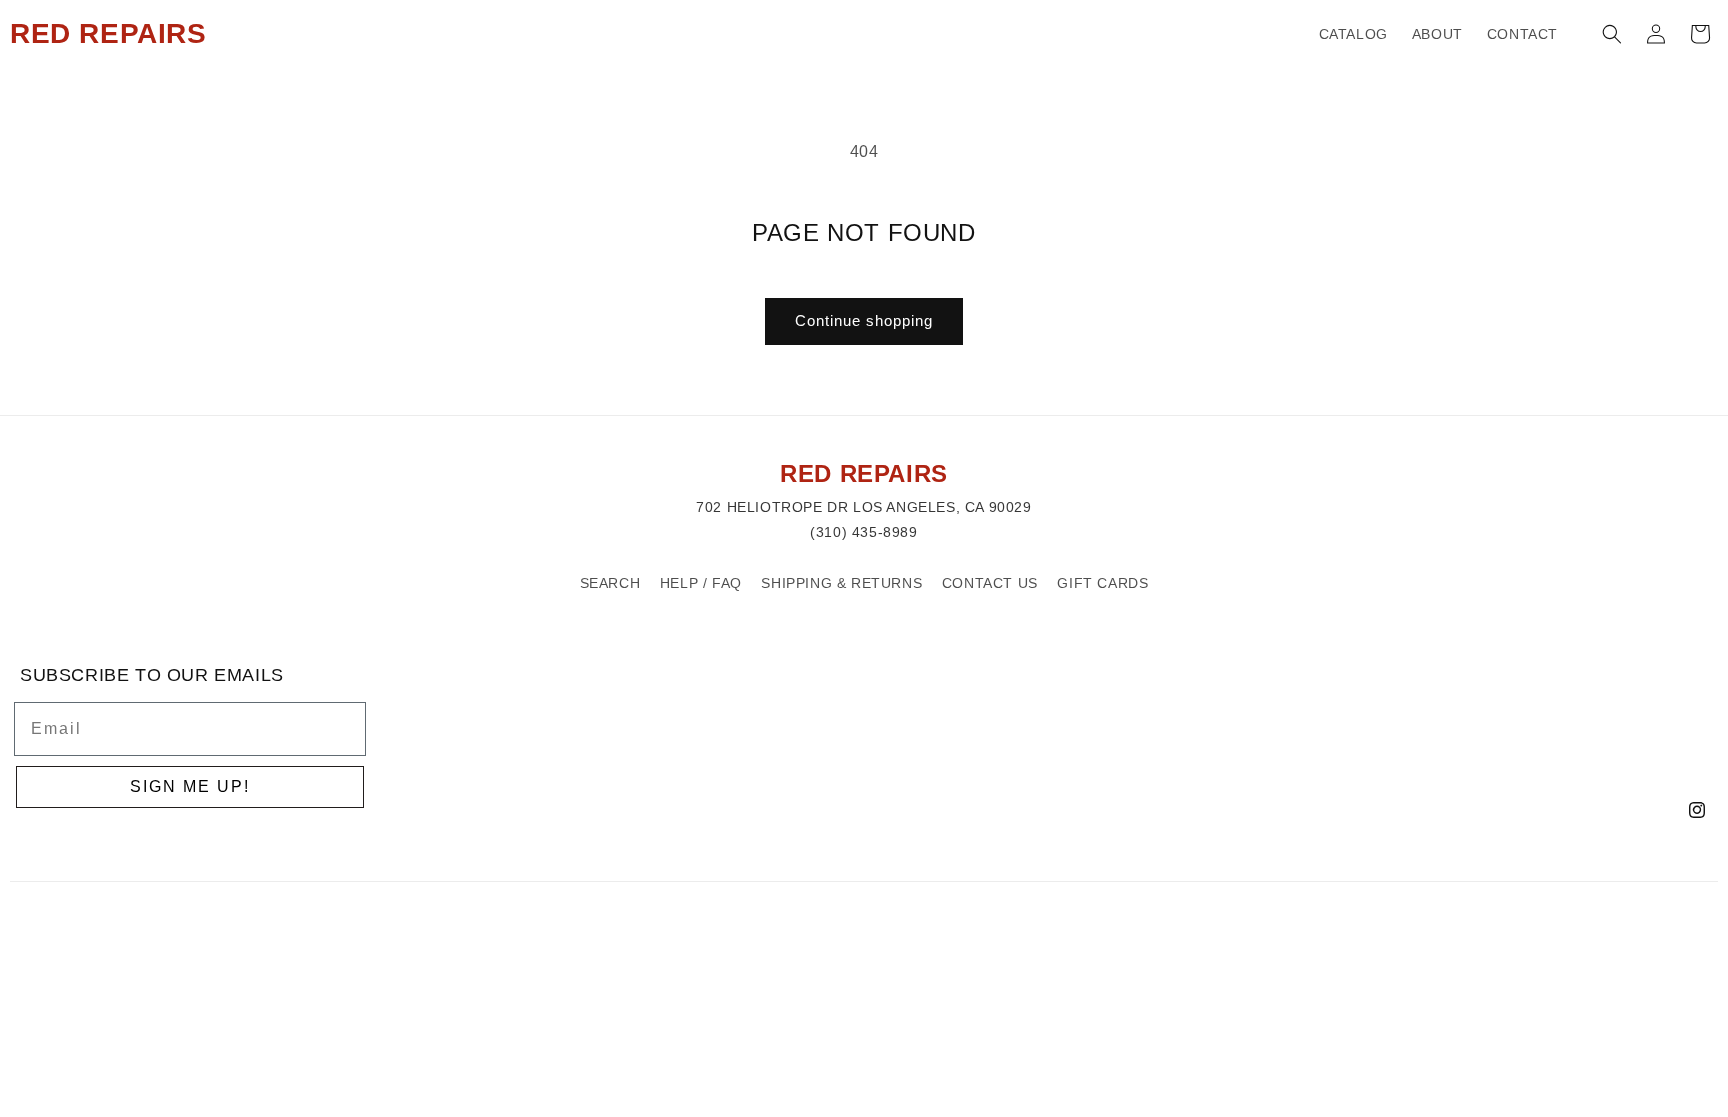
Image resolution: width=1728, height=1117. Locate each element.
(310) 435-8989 (863, 532)
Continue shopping (864, 320)
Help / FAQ (701, 583)
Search (610, 583)
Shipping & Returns (841, 583)
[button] (1612, 34)
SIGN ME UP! (190, 786)
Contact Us (990, 583)
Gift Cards (1102, 583)
